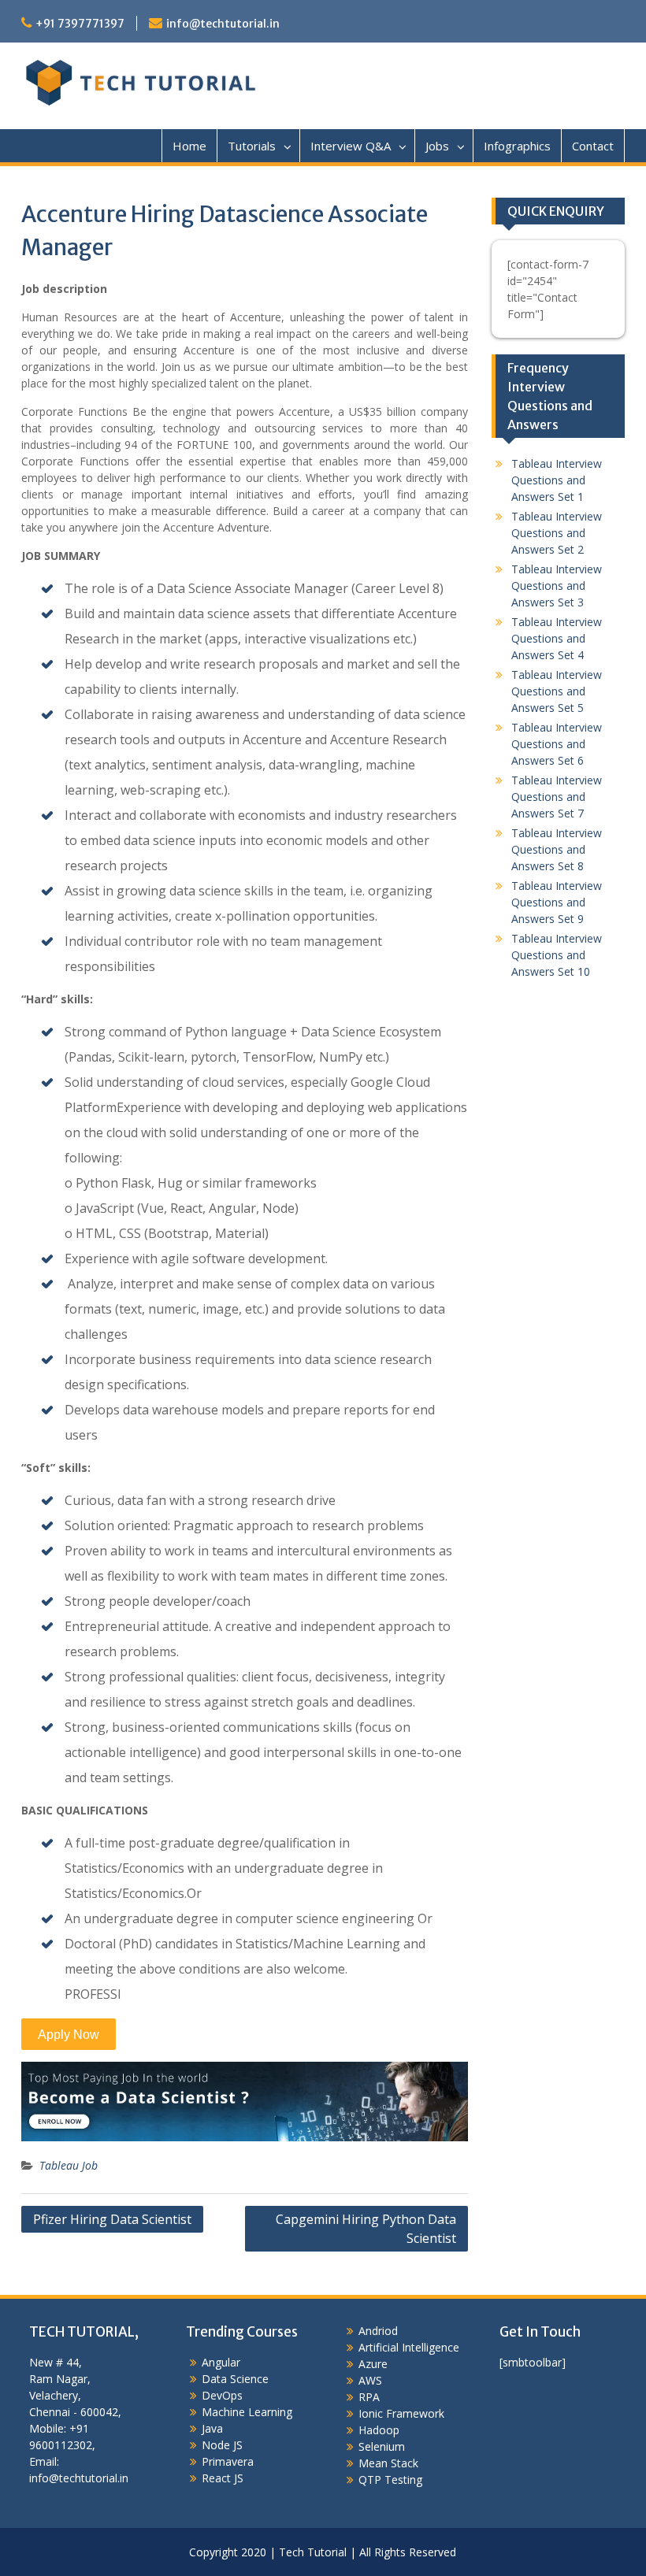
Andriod (378, 2331)
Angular (221, 2362)
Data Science (235, 2379)
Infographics (517, 146)
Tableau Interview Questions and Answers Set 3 (557, 586)
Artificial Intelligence (409, 2347)
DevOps (222, 2395)
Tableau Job (69, 2165)
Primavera (228, 2461)
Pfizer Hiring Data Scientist (112, 2219)
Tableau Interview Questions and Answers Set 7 (557, 797)
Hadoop (379, 2430)
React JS (223, 2478)
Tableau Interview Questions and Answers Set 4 (557, 638)
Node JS (222, 2445)
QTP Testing (390, 2480)
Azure (373, 2364)
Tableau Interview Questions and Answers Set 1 (557, 480)
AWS (370, 2380)
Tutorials (252, 146)
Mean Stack (388, 2463)
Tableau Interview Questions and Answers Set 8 (557, 849)
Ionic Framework (401, 2413)
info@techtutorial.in (223, 24)
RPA (369, 2397)
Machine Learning (247, 2412)
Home (189, 146)
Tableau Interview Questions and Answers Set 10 (557, 955)
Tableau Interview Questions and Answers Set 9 (557, 902)
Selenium (382, 2446)
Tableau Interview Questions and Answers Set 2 (557, 533)
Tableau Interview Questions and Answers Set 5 (557, 691)
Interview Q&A (351, 146)
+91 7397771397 (80, 24)
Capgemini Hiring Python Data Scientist (366, 2229)
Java (212, 2428)
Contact (593, 146)
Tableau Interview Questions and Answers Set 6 (557, 744)
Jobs (437, 146)
